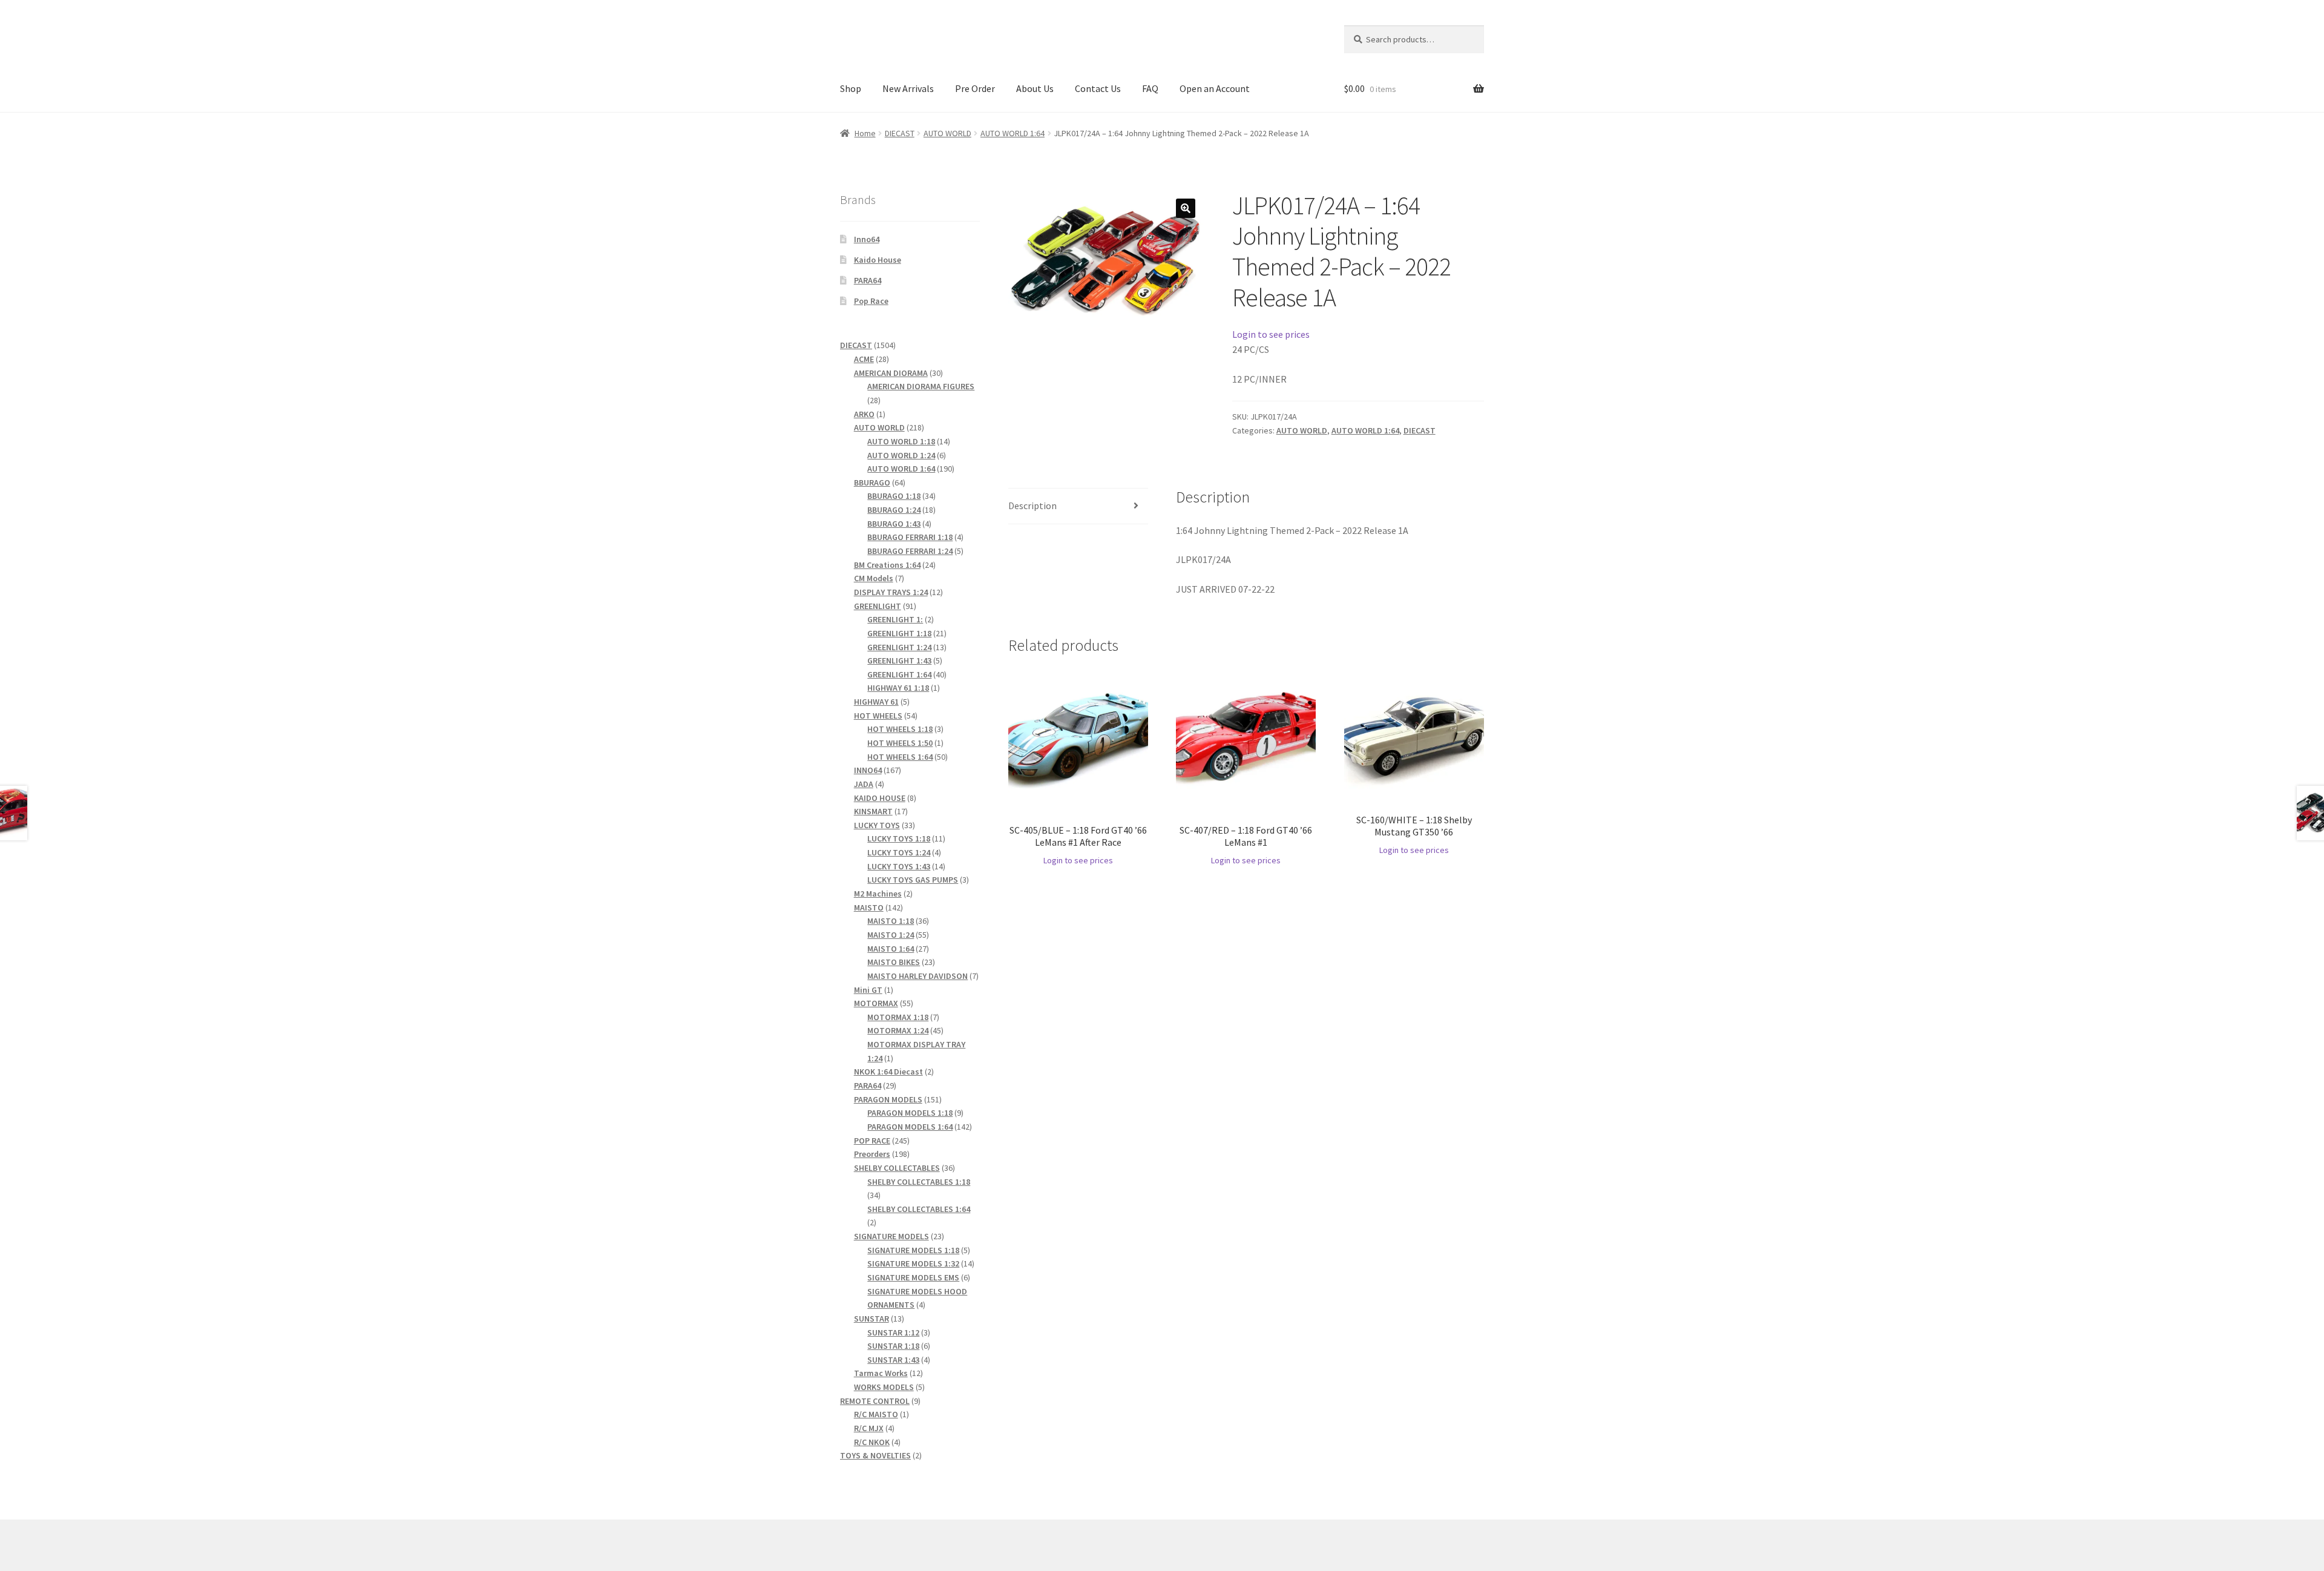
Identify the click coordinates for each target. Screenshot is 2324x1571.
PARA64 (868, 280)
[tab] (1078, 506)
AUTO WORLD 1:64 (1013, 133)
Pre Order (975, 88)
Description (1032, 506)
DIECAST (900, 133)
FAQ (1150, 88)
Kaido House (878, 260)
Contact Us (1098, 88)
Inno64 (867, 239)
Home (865, 133)
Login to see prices (1271, 334)
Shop (851, 88)
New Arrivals (908, 88)
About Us (1035, 88)
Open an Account (1215, 88)
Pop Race (871, 301)
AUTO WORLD (947, 133)
